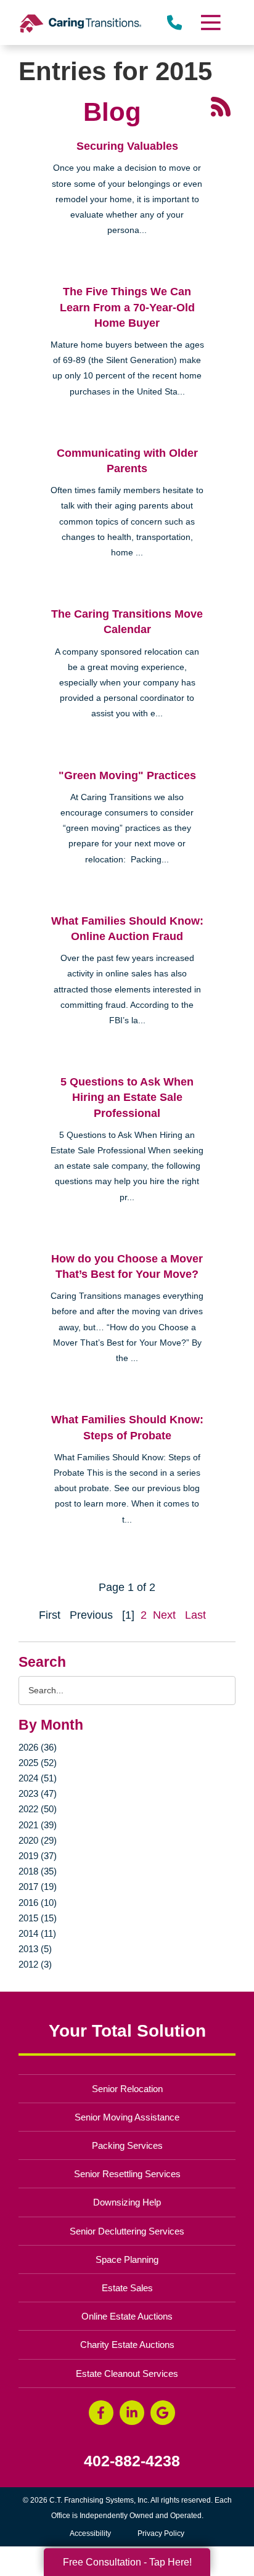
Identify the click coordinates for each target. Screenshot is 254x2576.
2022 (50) (38, 1809)
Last (195, 1615)
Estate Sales (127, 2288)
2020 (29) (38, 1840)
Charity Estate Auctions (127, 2345)
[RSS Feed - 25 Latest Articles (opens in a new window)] (221, 106)
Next (164, 1615)
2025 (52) (38, 1763)
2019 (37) (38, 1856)
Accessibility (90, 2533)
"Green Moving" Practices (127, 775)
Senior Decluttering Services (127, 2231)
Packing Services (127, 2145)
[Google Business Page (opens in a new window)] (163, 2413)
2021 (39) (38, 1825)
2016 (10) (38, 1903)
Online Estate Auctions (127, 2316)
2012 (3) (35, 1964)
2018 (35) (38, 1871)
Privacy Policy (161, 2533)
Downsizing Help (127, 2202)
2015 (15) (38, 1918)
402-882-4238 (132, 2461)
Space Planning (127, 2259)
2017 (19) (38, 1887)
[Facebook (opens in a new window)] (101, 2413)
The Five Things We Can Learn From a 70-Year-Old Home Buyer (127, 307)
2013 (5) (35, 1949)
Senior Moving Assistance (127, 2117)
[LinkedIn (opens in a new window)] (132, 2413)
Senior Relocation (127, 2089)
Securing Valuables (127, 146)
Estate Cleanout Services (127, 2374)
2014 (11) (37, 1933)
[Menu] (210, 22)
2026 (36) (38, 1747)
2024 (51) (38, 1778)
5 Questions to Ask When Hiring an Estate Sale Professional (127, 1097)
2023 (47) (38, 1793)
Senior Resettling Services (127, 2174)
